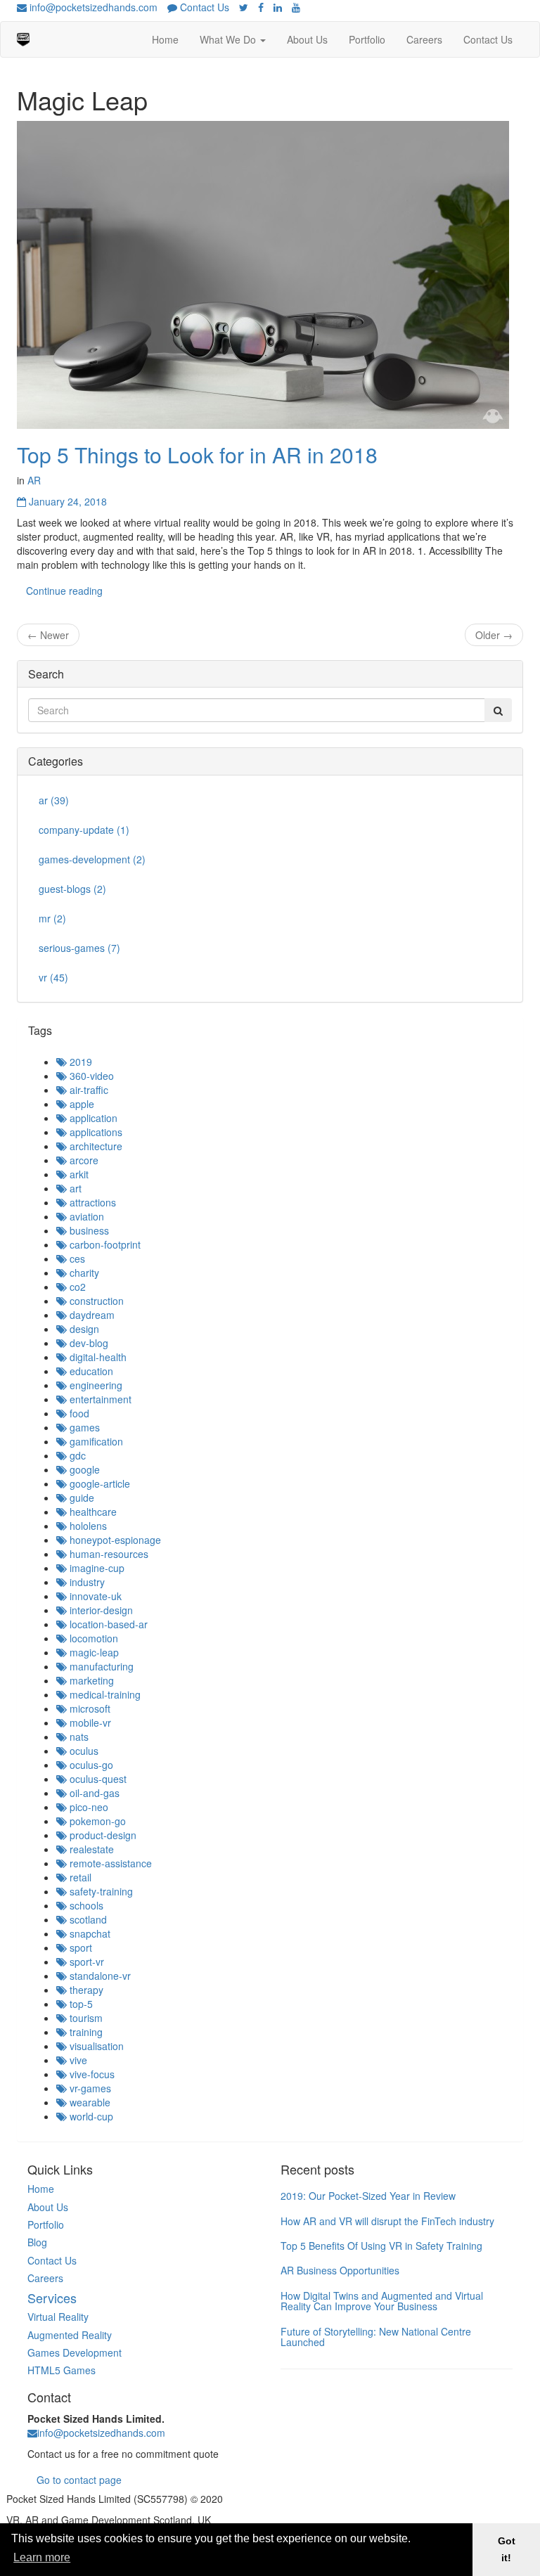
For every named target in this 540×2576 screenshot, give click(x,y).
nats (78, 1737)
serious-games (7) (79, 948)
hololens (87, 1526)
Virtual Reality (58, 2317)
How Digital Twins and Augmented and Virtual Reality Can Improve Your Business (382, 2301)
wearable (89, 2102)
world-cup (90, 2116)
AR (34, 480)
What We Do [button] (229, 39)
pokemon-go (96, 1821)
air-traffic (88, 1090)
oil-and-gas (93, 1793)
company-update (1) (84, 830)
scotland (87, 1919)
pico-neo (88, 1807)
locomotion (92, 1638)
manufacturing (100, 1666)
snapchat (89, 1933)
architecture (95, 1146)
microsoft (89, 1708)
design (83, 1329)
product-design (102, 1835)
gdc (76, 1455)
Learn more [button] (42, 2557)
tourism (85, 2018)
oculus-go (90, 1765)
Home (165, 39)
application (92, 1118)
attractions (91, 1202)
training (85, 2032)
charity (83, 1273)
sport (79, 1947)
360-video (90, 1076)
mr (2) (52, 918)
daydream (91, 1315)
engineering (95, 1385)
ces (76, 1258)
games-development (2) (92, 859)
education (90, 1371)
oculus (83, 1751)
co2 (76, 1287)
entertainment (99, 1399)
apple (81, 1104)
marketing (90, 1680)
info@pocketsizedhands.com (92, 7)
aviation (85, 1216)
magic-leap (93, 1652)
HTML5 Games (62, 2370)
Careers (424, 39)
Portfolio (367, 39)
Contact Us (203, 7)
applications (95, 1132)
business (88, 1230)
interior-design (100, 1610)
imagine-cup (96, 1568)
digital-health (97, 1357)
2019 (79, 1062)
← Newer (48, 635)
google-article (98, 1483)
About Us (307, 39)
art (74, 1188)
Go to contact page (79, 2480)
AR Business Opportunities (340, 2270)
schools (85, 1905)
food (78, 1413)
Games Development (75, 2352)
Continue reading (64, 591)
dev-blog (88, 1343)
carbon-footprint (104, 1244)
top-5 (80, 2004)
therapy (85, 1990)
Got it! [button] (507, 2549)
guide (81, 1498)
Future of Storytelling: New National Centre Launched (376, 2337)
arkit (78, 1174)
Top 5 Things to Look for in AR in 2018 (197, 455)
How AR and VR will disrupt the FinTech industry (387, 2221)
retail (79, 1877)
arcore (83, 1160)
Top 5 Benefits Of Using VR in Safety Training (381, 2246)
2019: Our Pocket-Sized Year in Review (368, 2196)
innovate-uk (94, 1596)
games (83, 1427)
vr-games (89, 2088)
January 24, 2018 (66, 501)
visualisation (95, 2046)
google (83, 1469)
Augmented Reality (70, 2335)
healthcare (92, 1512)
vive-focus (91, 2074)
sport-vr (85, 1962)
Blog (37, 2242)
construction (95, 1301)
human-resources (108, 1554)
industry (86, 1582)
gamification (95, 1441)
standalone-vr (99, 1976)
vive (77, 2060)
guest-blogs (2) (72, 889)
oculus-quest (97, 1779)
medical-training (104, 1694)
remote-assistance (109, 1863)
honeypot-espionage (114, 1540)
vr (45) (53, 977)
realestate (90, 1849)
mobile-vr (89, 1722)
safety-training (100, 1891)
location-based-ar (107, 1624)
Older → (494, 635)
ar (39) (54, 800)
